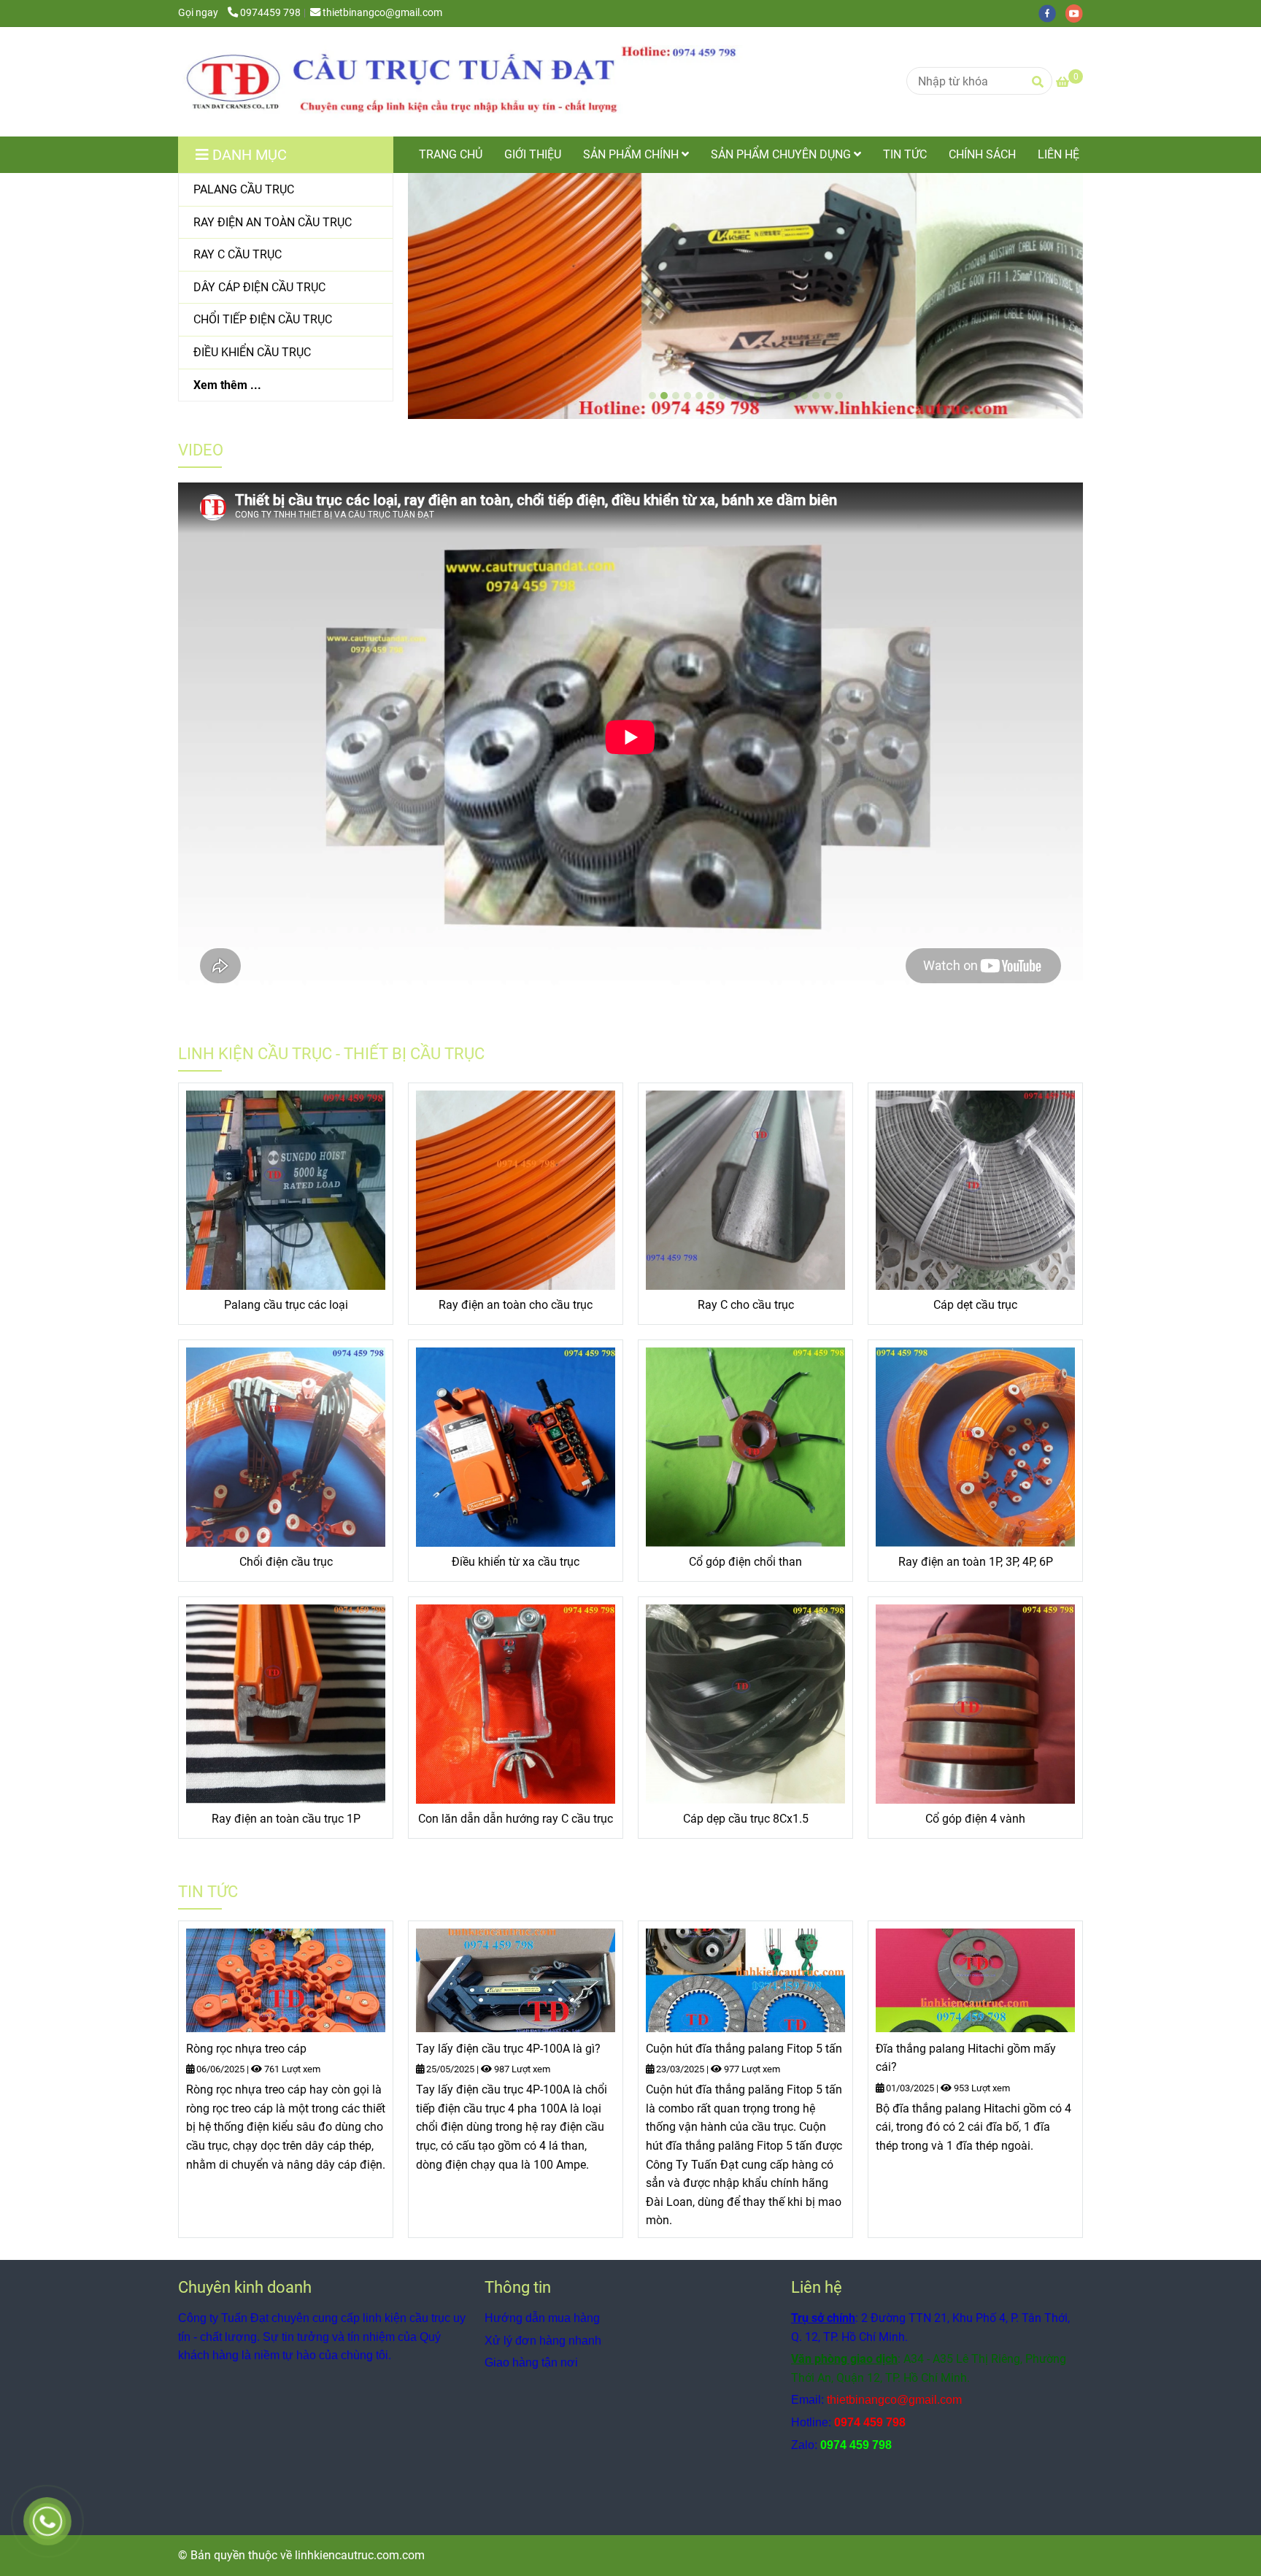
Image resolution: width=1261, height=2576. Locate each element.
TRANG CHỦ (451, 154)
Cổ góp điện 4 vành (975, 1819)
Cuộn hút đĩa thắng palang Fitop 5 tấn (744, 2049)
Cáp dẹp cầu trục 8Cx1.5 (746, 1819)
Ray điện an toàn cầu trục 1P (286, 1819)
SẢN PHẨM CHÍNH (632, 154)
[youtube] (1078, 13)
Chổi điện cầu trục (286, 1562)
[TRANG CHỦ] (470, 82)
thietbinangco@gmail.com (382, 13)
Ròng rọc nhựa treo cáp (246, 2049)
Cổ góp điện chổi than (745, 1562)
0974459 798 (270, 13)
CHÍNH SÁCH (982, 154)
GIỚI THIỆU (533, 154)
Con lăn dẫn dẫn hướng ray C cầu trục (516, 1819)
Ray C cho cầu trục (746, 1305)
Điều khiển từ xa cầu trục (516, 1562)
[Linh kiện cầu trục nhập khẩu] (286, 1190)
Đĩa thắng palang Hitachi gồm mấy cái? (966, 2058)
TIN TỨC (905, 154)
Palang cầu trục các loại (286, 1305)
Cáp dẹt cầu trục (975, 1305)
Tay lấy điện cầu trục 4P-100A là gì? (508, 2049)
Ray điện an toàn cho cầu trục (516, 1305)
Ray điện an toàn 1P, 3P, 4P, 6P (976, 1562)
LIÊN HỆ (1058, 154)
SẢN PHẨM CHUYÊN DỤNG (782, 154)
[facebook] (1052, 13)
